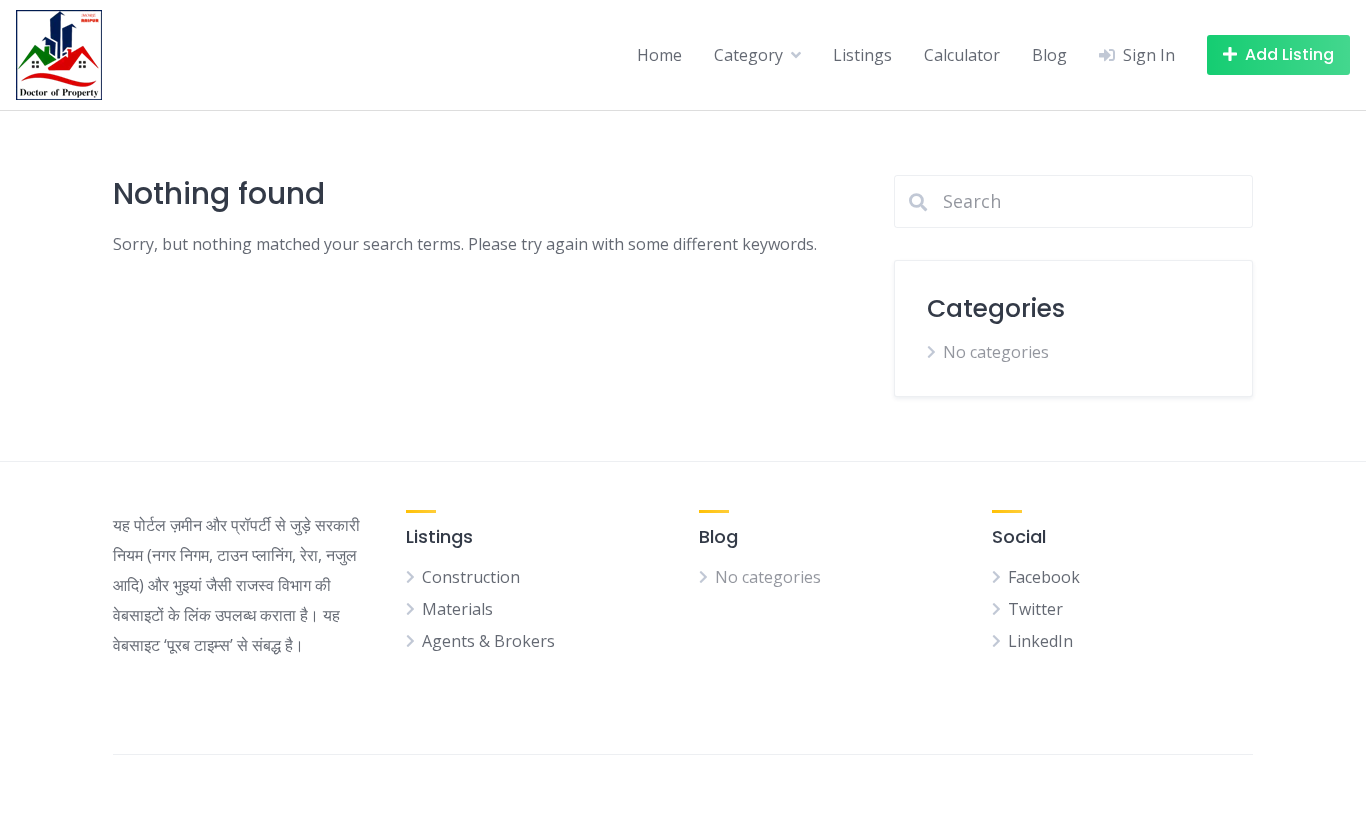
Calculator (962, 55)
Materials (457, 609)
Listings (862, 55)
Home (659, 55)
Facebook (1044, 577)
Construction (471, 577)
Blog (1049, 55)
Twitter (1035, 609)
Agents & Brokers (488, 641)
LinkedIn (1040, 641)
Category (748, 55)
